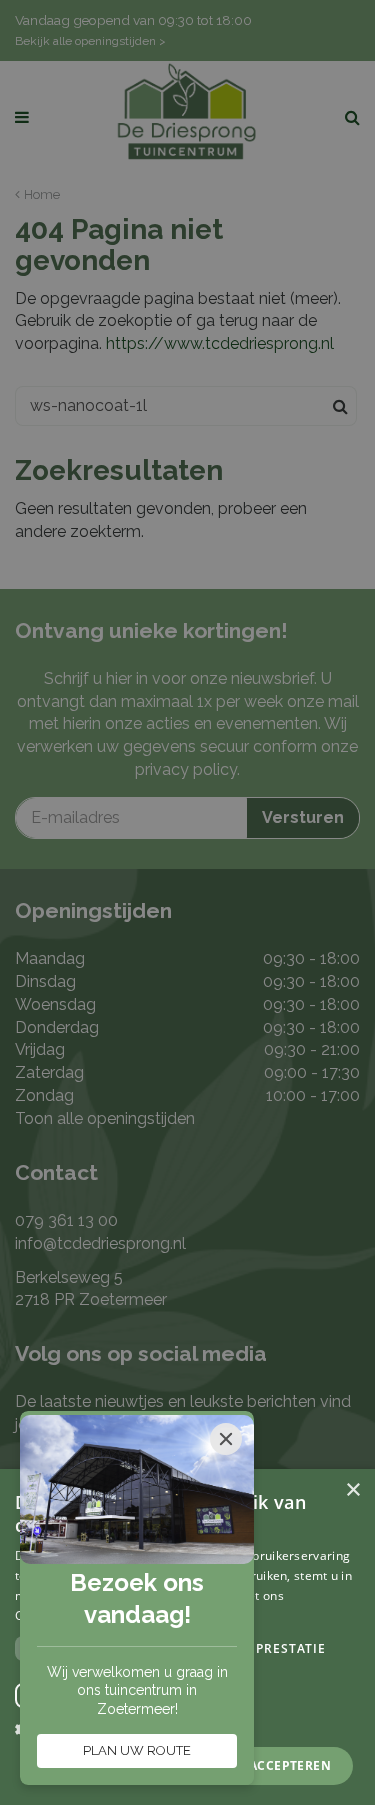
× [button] (352, 1490)
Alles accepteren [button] (269, 1765)
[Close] (226, 1439)
